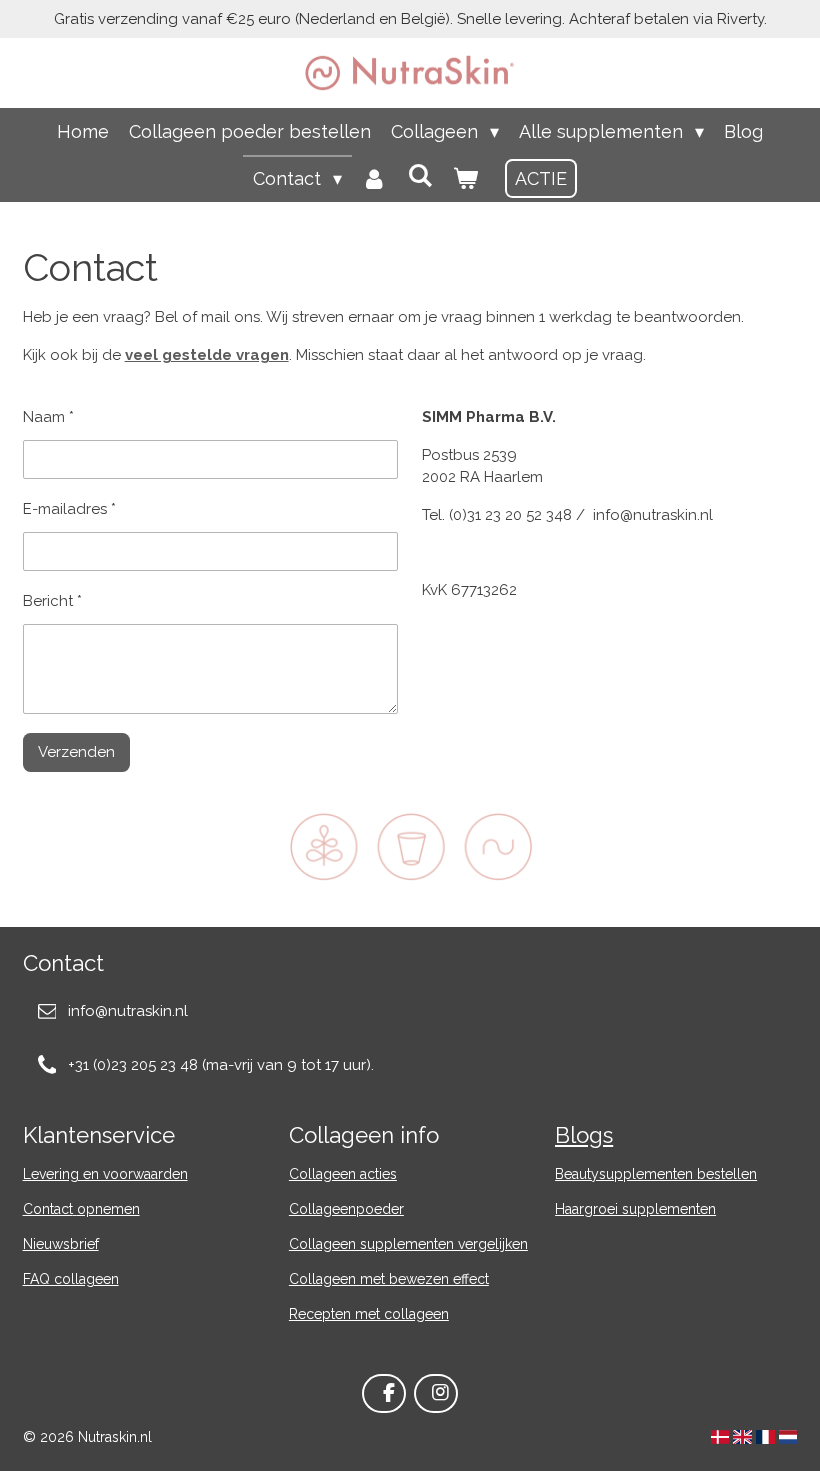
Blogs (584, 1135)
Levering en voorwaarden (105, 1174)
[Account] (374, 178)
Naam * (48, 417)
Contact (48, 1209)
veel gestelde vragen (207, 355)
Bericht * (52, 601)
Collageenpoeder (346, 1209)
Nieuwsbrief (61, 1244)
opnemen (108, 1209)
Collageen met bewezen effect (389, 1279)
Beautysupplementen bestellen (656, 1174)
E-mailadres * (69, 509)
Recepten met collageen (369, 1314)
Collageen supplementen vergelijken (408, 1244)
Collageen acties (343, 1174)
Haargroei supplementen (635, 1209)
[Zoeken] (419, 175)
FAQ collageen (71, 1279)
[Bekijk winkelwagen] (464, 178)
